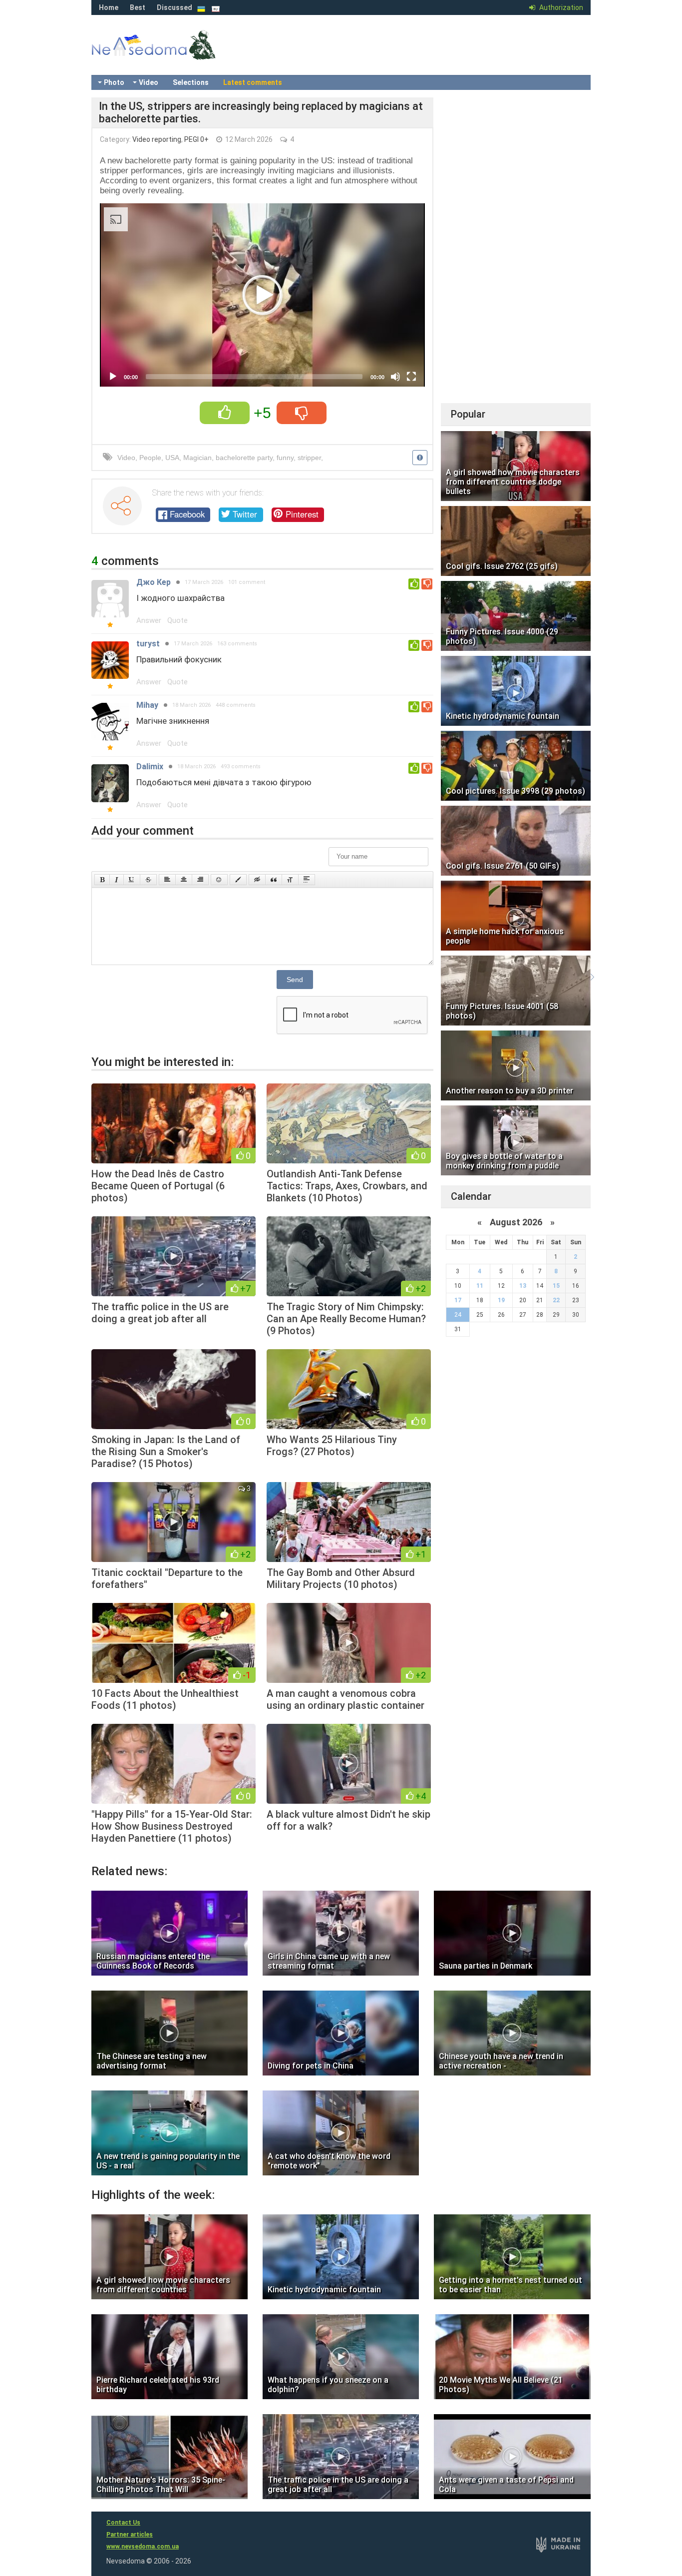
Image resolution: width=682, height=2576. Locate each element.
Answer (149, 620)
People (150, 458)
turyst (148, 644)
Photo (114, 82)
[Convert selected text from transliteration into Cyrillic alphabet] (290, 880)
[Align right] (200, 880)
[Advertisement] (516, 247)
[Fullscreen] (411, 377)
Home (109, 7)
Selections (191, 82)
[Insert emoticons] (219, 880)
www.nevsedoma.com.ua (143, 2547)
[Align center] (184, 880)
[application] (262, 295)
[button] (263, 295)
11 (480, 1286)
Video (149, 82)
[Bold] (102, 880)
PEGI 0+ (196, 139)
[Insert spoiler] (307, 880)
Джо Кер (154, 582)
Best (138, 7)
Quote (177, 620)
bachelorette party (244, 458)
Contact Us (123, 2523)
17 (458, 1300)
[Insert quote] (274, 880)
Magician (197, 458)
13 (523, 1286)
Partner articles (130, 2535)
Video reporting (157, 139)
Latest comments (253, 82)
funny (285, 458)
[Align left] (167, 880)
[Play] (113, 377)
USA (172, 458)
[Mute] (395, 377)
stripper (309, 458)
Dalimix (150, 767)
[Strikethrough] (148, 880)
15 (556, 1286)
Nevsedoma (171, 55)
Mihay (147, 705)
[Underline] (132, 880)
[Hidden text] (257, 880)
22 (556, 1300)
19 (501, 1300)
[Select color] (238, 880)
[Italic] (117, 880)
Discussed (174, 7)
